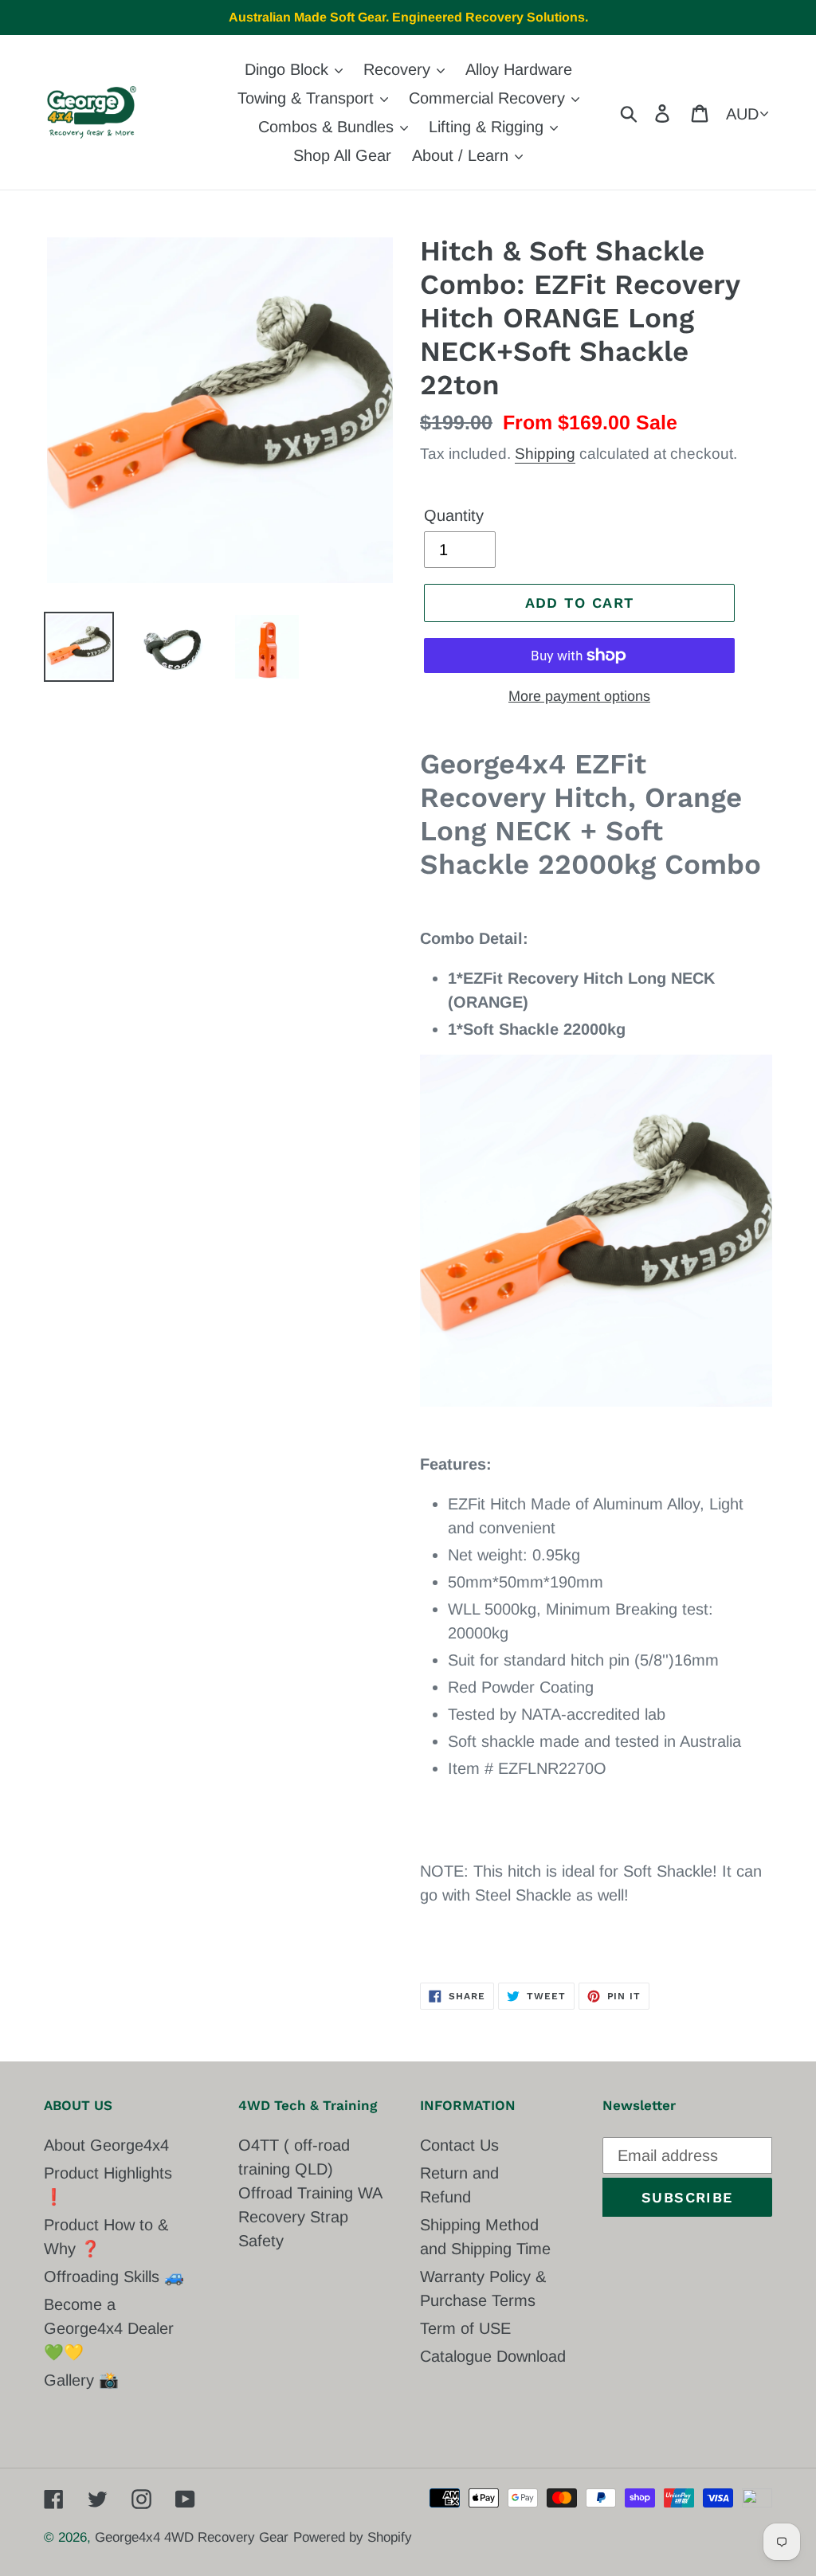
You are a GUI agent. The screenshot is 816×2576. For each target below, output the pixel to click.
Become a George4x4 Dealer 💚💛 (109, 2328)
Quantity (454, 515)
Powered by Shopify (353, 2537)
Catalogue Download (493, 2356)
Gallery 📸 (81, 2380)
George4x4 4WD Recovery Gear (192, 2537)
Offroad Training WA (310, 2193)
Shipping (545, 454)
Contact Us (459, 2145)
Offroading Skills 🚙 (114, 2277)
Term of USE (465, 2328)
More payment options (579, 696)
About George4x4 (106, 2145)
